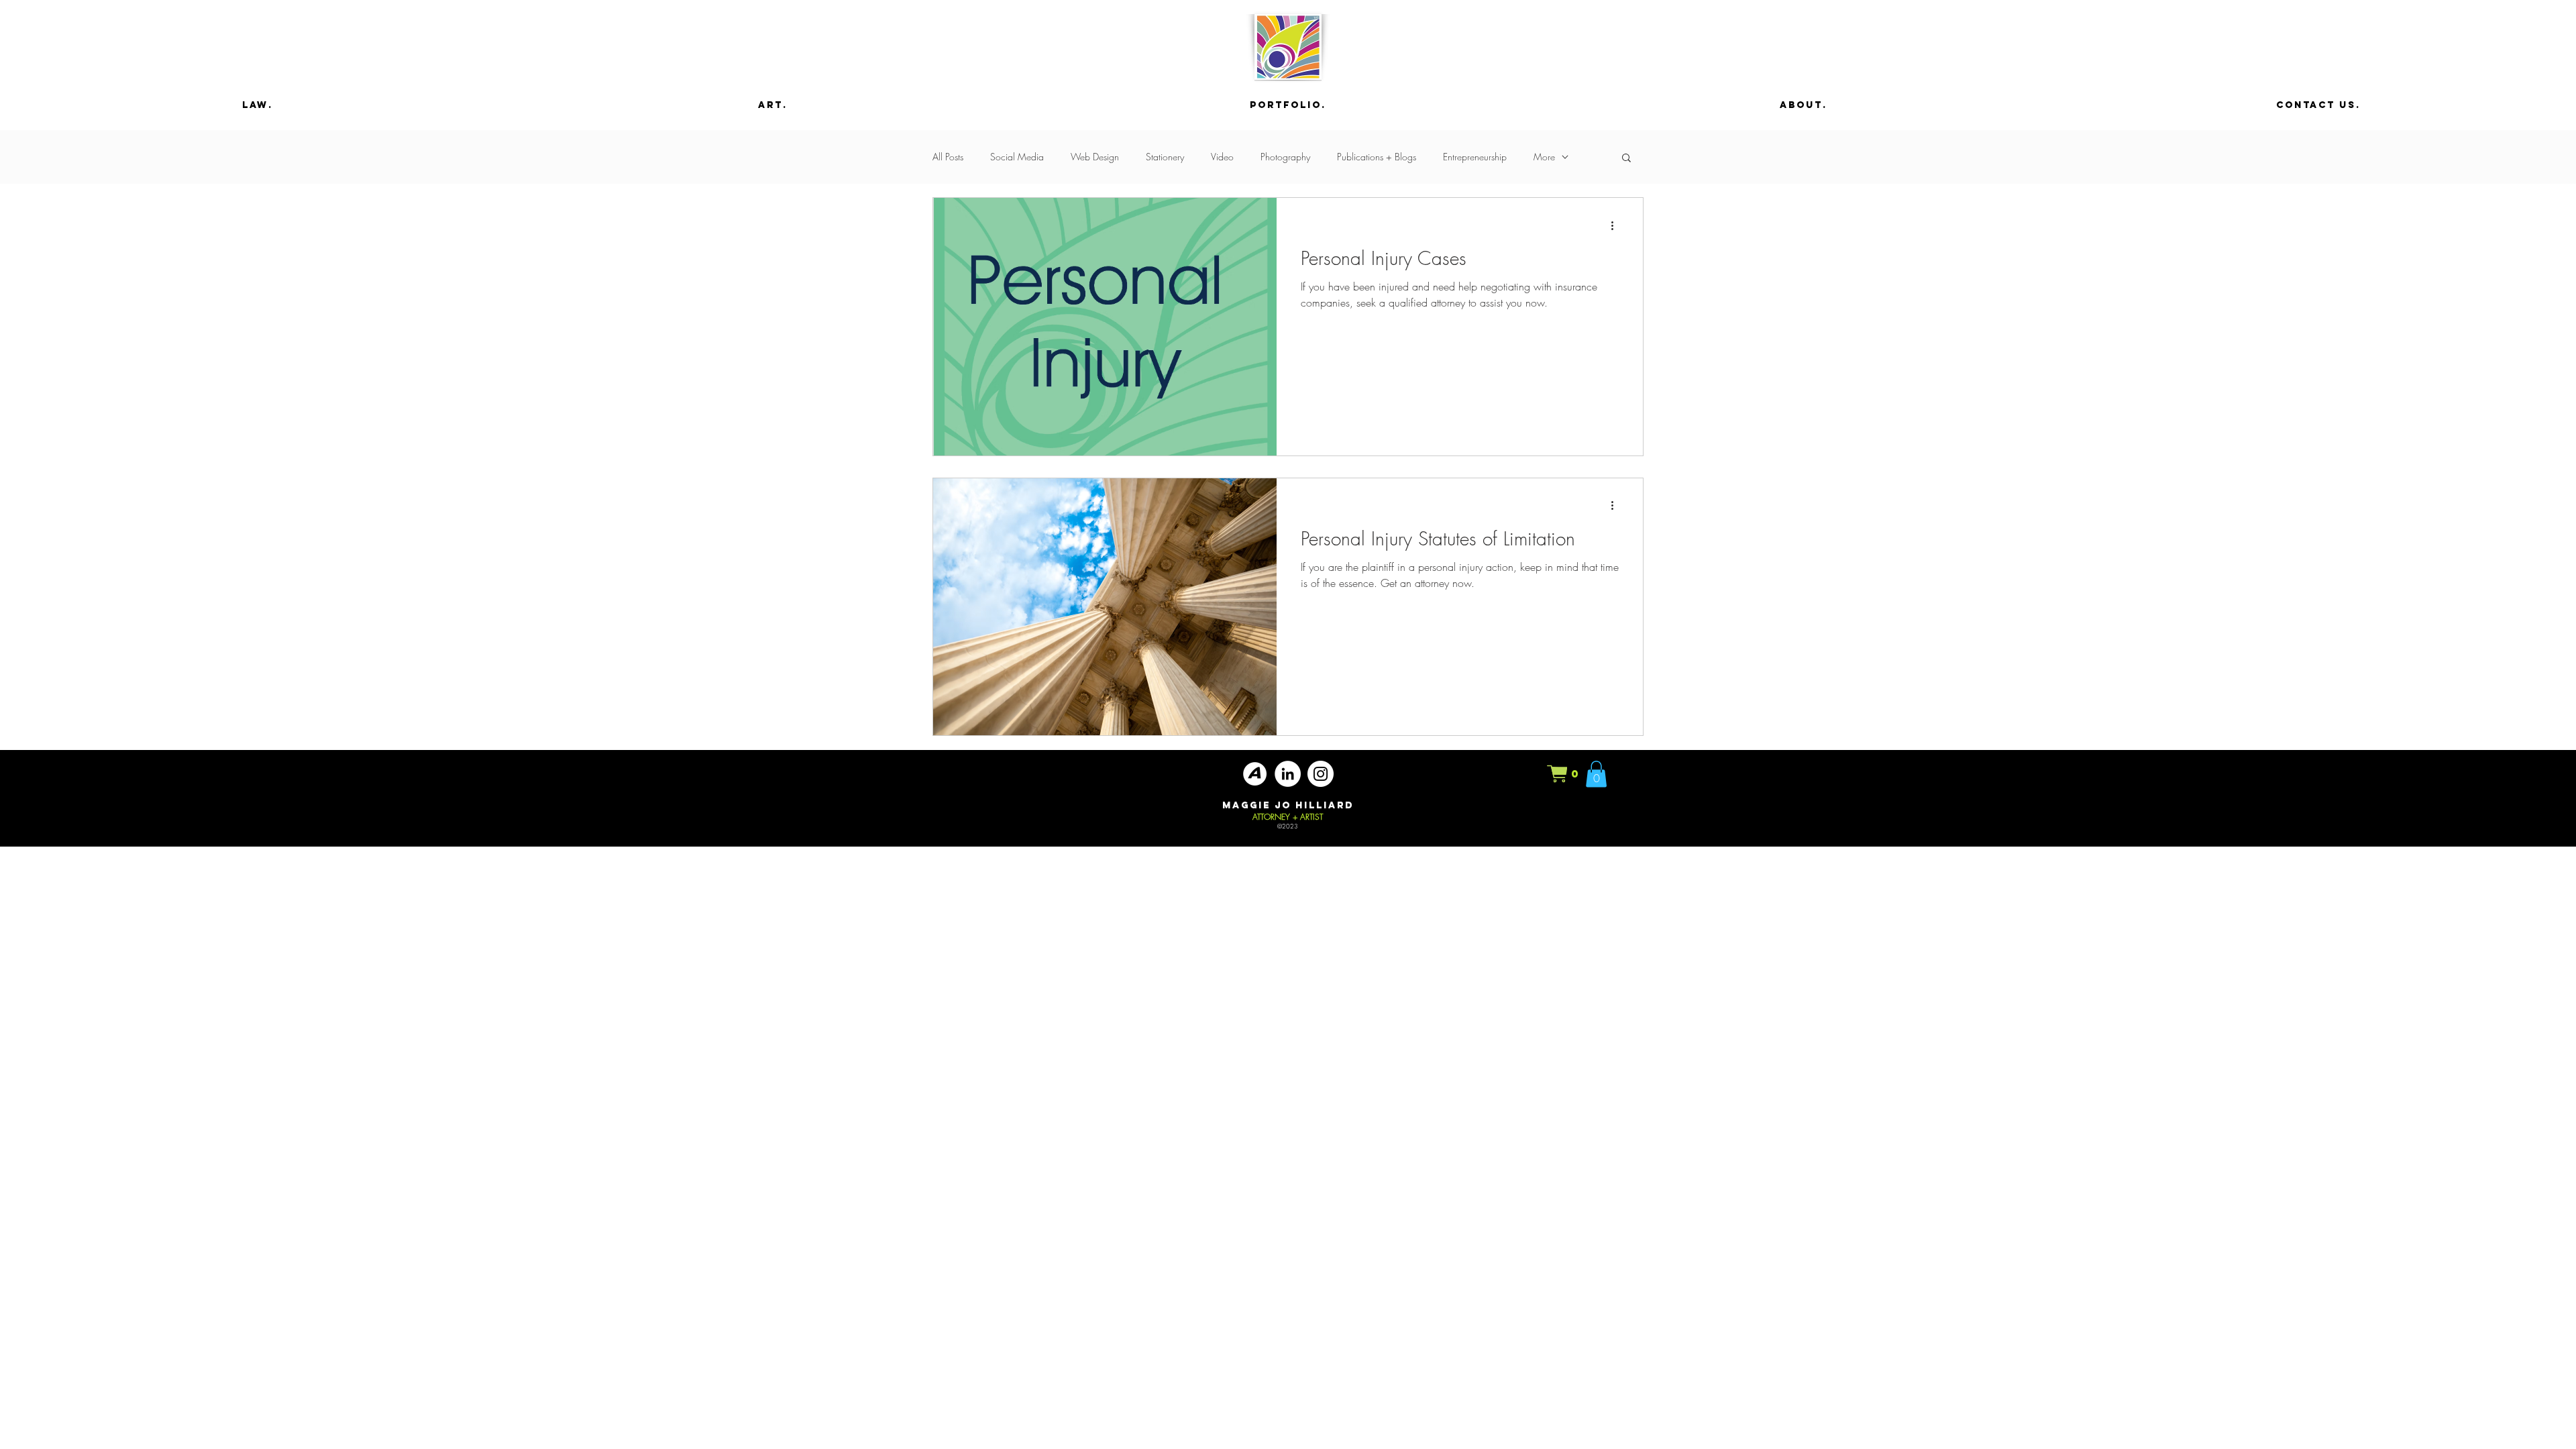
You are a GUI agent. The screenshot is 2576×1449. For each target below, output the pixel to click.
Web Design (1095, 157)
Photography (1285, 157)
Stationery (1165, 157)
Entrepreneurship (1475, 157)
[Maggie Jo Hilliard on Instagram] (1321, 774)
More (1544, 157)
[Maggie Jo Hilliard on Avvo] (1255, 774)
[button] (1626, 159)
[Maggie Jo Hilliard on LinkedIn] (1288, 774)
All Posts (948, 157)
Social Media (1017, 157)
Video (1222, 157)
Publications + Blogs (1377, 157)
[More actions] (1617, 225)
